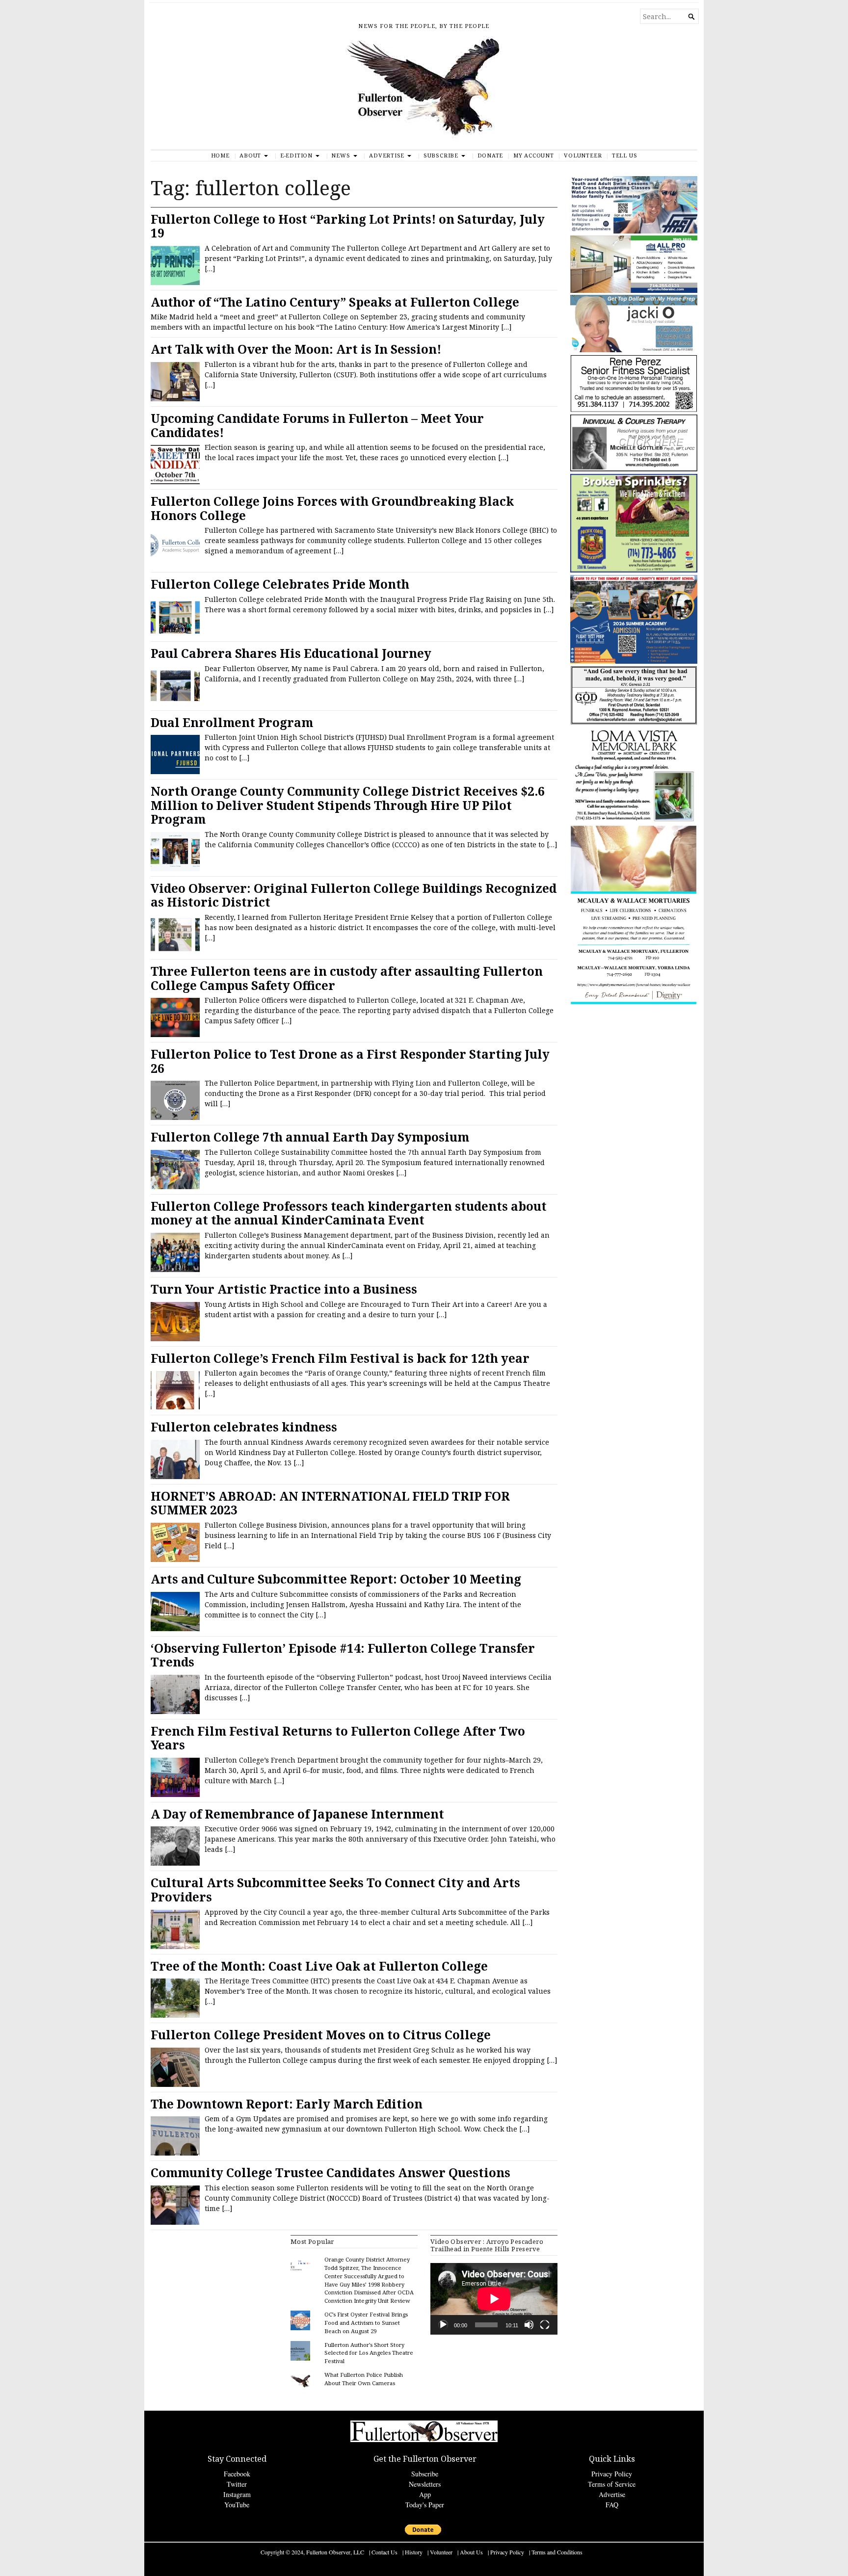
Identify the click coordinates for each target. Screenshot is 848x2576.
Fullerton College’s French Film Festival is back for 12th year (340, 1358)
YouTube (237, 2505)
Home (220, 155)
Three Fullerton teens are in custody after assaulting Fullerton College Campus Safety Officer (347, 978)
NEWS (341, 155)
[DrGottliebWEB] (634, 469)
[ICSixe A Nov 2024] (634, 231)
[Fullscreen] (545, 2325)
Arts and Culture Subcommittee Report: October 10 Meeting (336, 1579)
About (250, 155)
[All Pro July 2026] (634, 291)
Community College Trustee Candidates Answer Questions (331, 2173)
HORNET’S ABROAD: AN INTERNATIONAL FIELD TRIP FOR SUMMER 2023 (330, 1503)
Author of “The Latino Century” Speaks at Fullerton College (335, 302)
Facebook (237, 2474)
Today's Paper (425, 2505)
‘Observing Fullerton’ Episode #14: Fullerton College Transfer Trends (343, 1655)
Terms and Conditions (557, 2552)
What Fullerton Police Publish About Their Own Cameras (364, 2379)
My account (534, 155)
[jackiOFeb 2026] (634, 350)
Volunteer (583, 155)
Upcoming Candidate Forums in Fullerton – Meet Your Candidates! (317, 425)
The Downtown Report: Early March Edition (287, 2104)
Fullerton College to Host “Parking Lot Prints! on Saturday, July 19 (348, 226)
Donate (490, 155)
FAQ (612, 2505)
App (425, 2494)
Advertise (387, 155)
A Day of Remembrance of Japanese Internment (297, 1814)
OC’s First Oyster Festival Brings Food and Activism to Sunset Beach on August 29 (366, 2323)
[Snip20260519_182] (634, 662)
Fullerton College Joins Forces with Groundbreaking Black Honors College (332, 508)
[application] (494, 2299)
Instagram (237, 2494)
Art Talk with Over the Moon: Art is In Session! (296, 349)
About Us (471, 2552)
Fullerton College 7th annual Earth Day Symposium (310, 1137)
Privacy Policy (612, 2474)
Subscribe (441, 155)
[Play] (443, 2325)
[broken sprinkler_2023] (634, 570)
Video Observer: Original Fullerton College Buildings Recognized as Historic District (354, 895)
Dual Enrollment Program (232, 722)
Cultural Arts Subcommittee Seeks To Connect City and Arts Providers (335, 1890)
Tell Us (625, 155)
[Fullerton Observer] (424, 93)
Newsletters (425, 2484)
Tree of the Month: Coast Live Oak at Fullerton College (319, 1966)
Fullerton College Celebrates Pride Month (280, 584)
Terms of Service (612, 2484)
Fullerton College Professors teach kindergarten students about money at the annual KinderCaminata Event (349, 1213)
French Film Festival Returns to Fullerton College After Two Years (338, 1738)
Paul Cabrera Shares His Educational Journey (291, 653)
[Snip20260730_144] (634, 410)
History (414, 2552)
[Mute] (529, 2325)
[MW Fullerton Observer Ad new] (634, 1003)
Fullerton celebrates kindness (244, 1427)
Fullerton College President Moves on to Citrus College (321, 2035)
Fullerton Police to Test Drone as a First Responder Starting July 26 (350, 1061)
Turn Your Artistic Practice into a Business (284, 1289)
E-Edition (296, 155)
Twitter (237, 2484)
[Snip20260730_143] (634, 723)
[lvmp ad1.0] (634, 820)
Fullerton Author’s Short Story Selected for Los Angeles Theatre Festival (369, 2353)
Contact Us (384, 2552)
